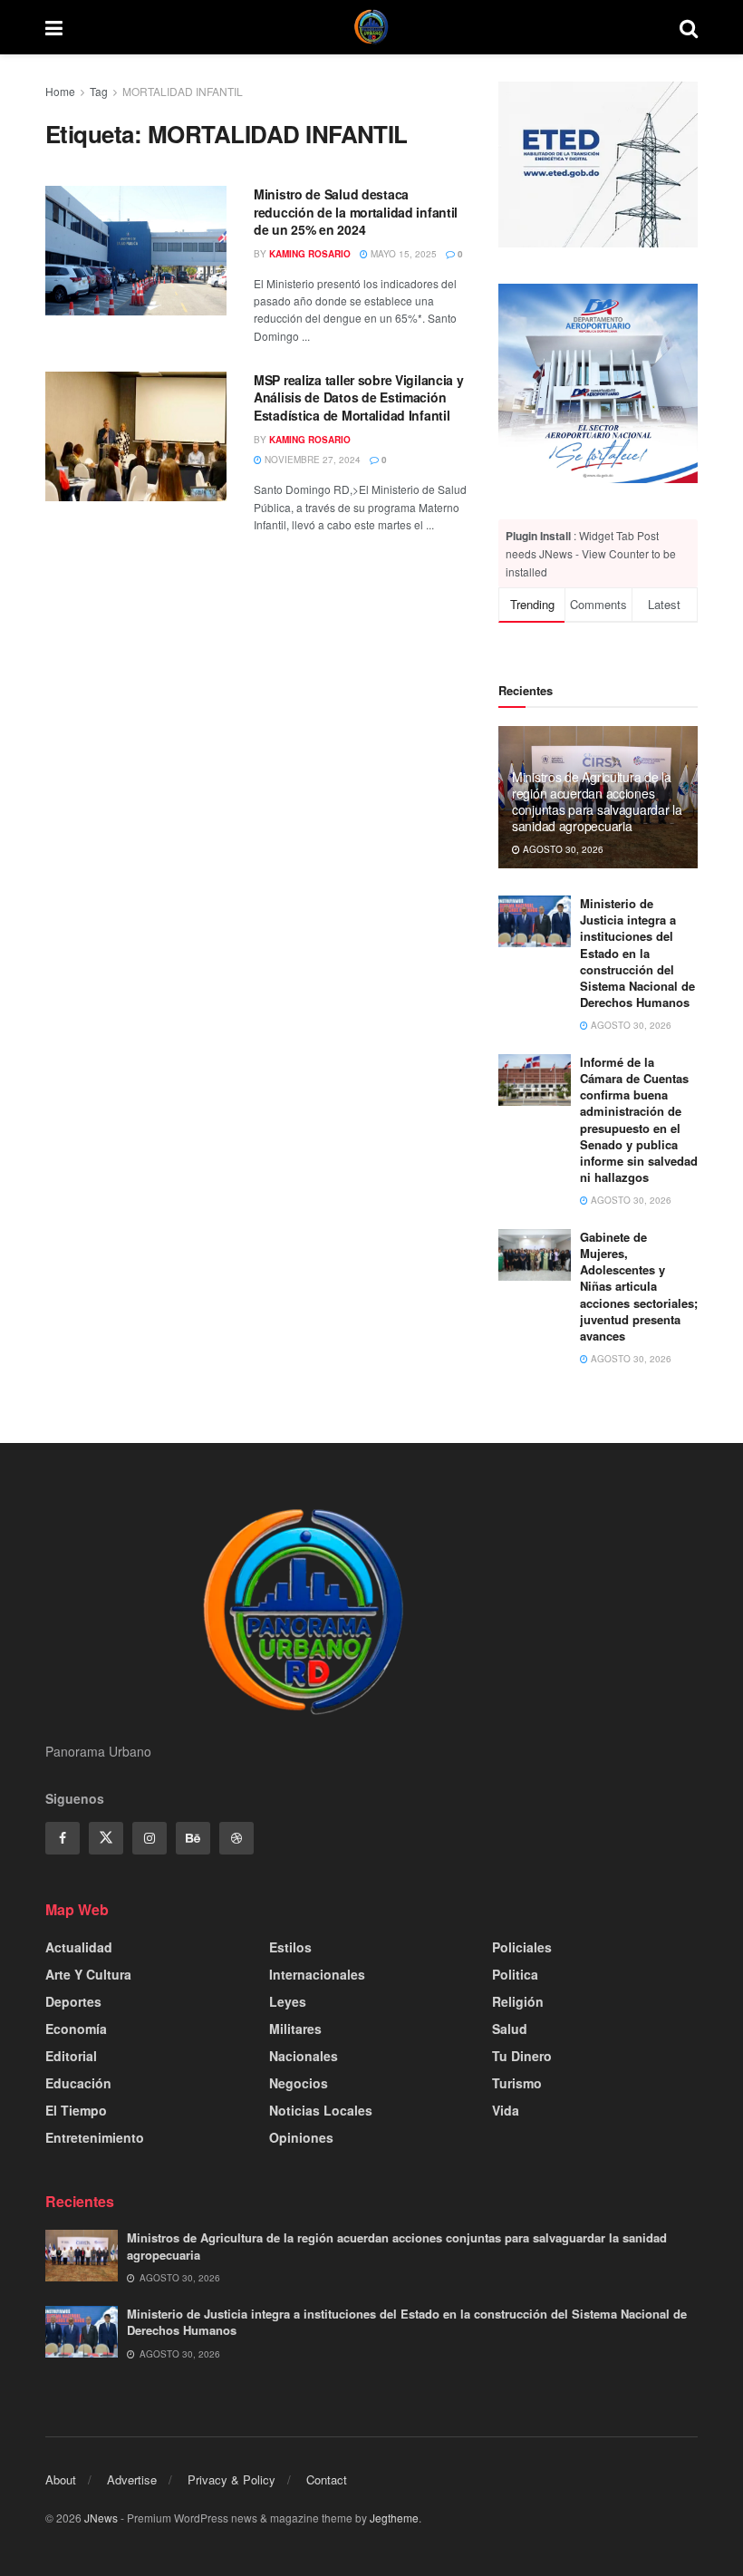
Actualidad (79, 1947)
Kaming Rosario (310, 254)
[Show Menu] (54, 27)
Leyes (288, 2001)
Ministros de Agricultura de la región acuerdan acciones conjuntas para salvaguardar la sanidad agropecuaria (597, 802)
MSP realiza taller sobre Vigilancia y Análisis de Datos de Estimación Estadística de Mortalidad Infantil (359, 397)
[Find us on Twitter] (106, 1838)
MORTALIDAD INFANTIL (183, 91)
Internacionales (317, 1974)
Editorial (71, 2056)
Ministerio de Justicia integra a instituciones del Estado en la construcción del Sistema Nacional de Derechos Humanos (637, 953)
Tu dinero (522, 2056)
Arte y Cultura (88, 1974)
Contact (327, 2479)
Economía (76, 2029)
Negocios (299, 2083)
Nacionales (304, 2056)
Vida (506, 2110)
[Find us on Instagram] (150, 1838)
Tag (99, 91)
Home (60, 91)
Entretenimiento (95, 2137)
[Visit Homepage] (371, 27)
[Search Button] (689, 27)
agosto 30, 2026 (562, 849)
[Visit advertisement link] (598, 383)
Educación (78, 2083)
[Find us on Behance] (193, 1838)
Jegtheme (394, 2518)
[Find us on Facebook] (63, 1838)
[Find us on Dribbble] (236, 1838)
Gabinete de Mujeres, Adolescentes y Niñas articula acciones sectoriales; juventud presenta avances (639, 1286)
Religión (518, 2001)
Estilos (290, 1947)
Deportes (73, 2001)
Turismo (517, 2083)
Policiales (522, 1947)
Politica (515, 1974)
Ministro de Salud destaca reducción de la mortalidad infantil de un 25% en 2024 (356, 212)
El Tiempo (76, 2110)
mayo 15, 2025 (402, 254)
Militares (295, 2029)
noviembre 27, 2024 (311, 460)
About (61, 2479)
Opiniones (301, 2137)
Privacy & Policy (232, 2479)
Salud (510, 2029)
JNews (101, 2518)
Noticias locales (321, 2110)
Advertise (132, 2479)
